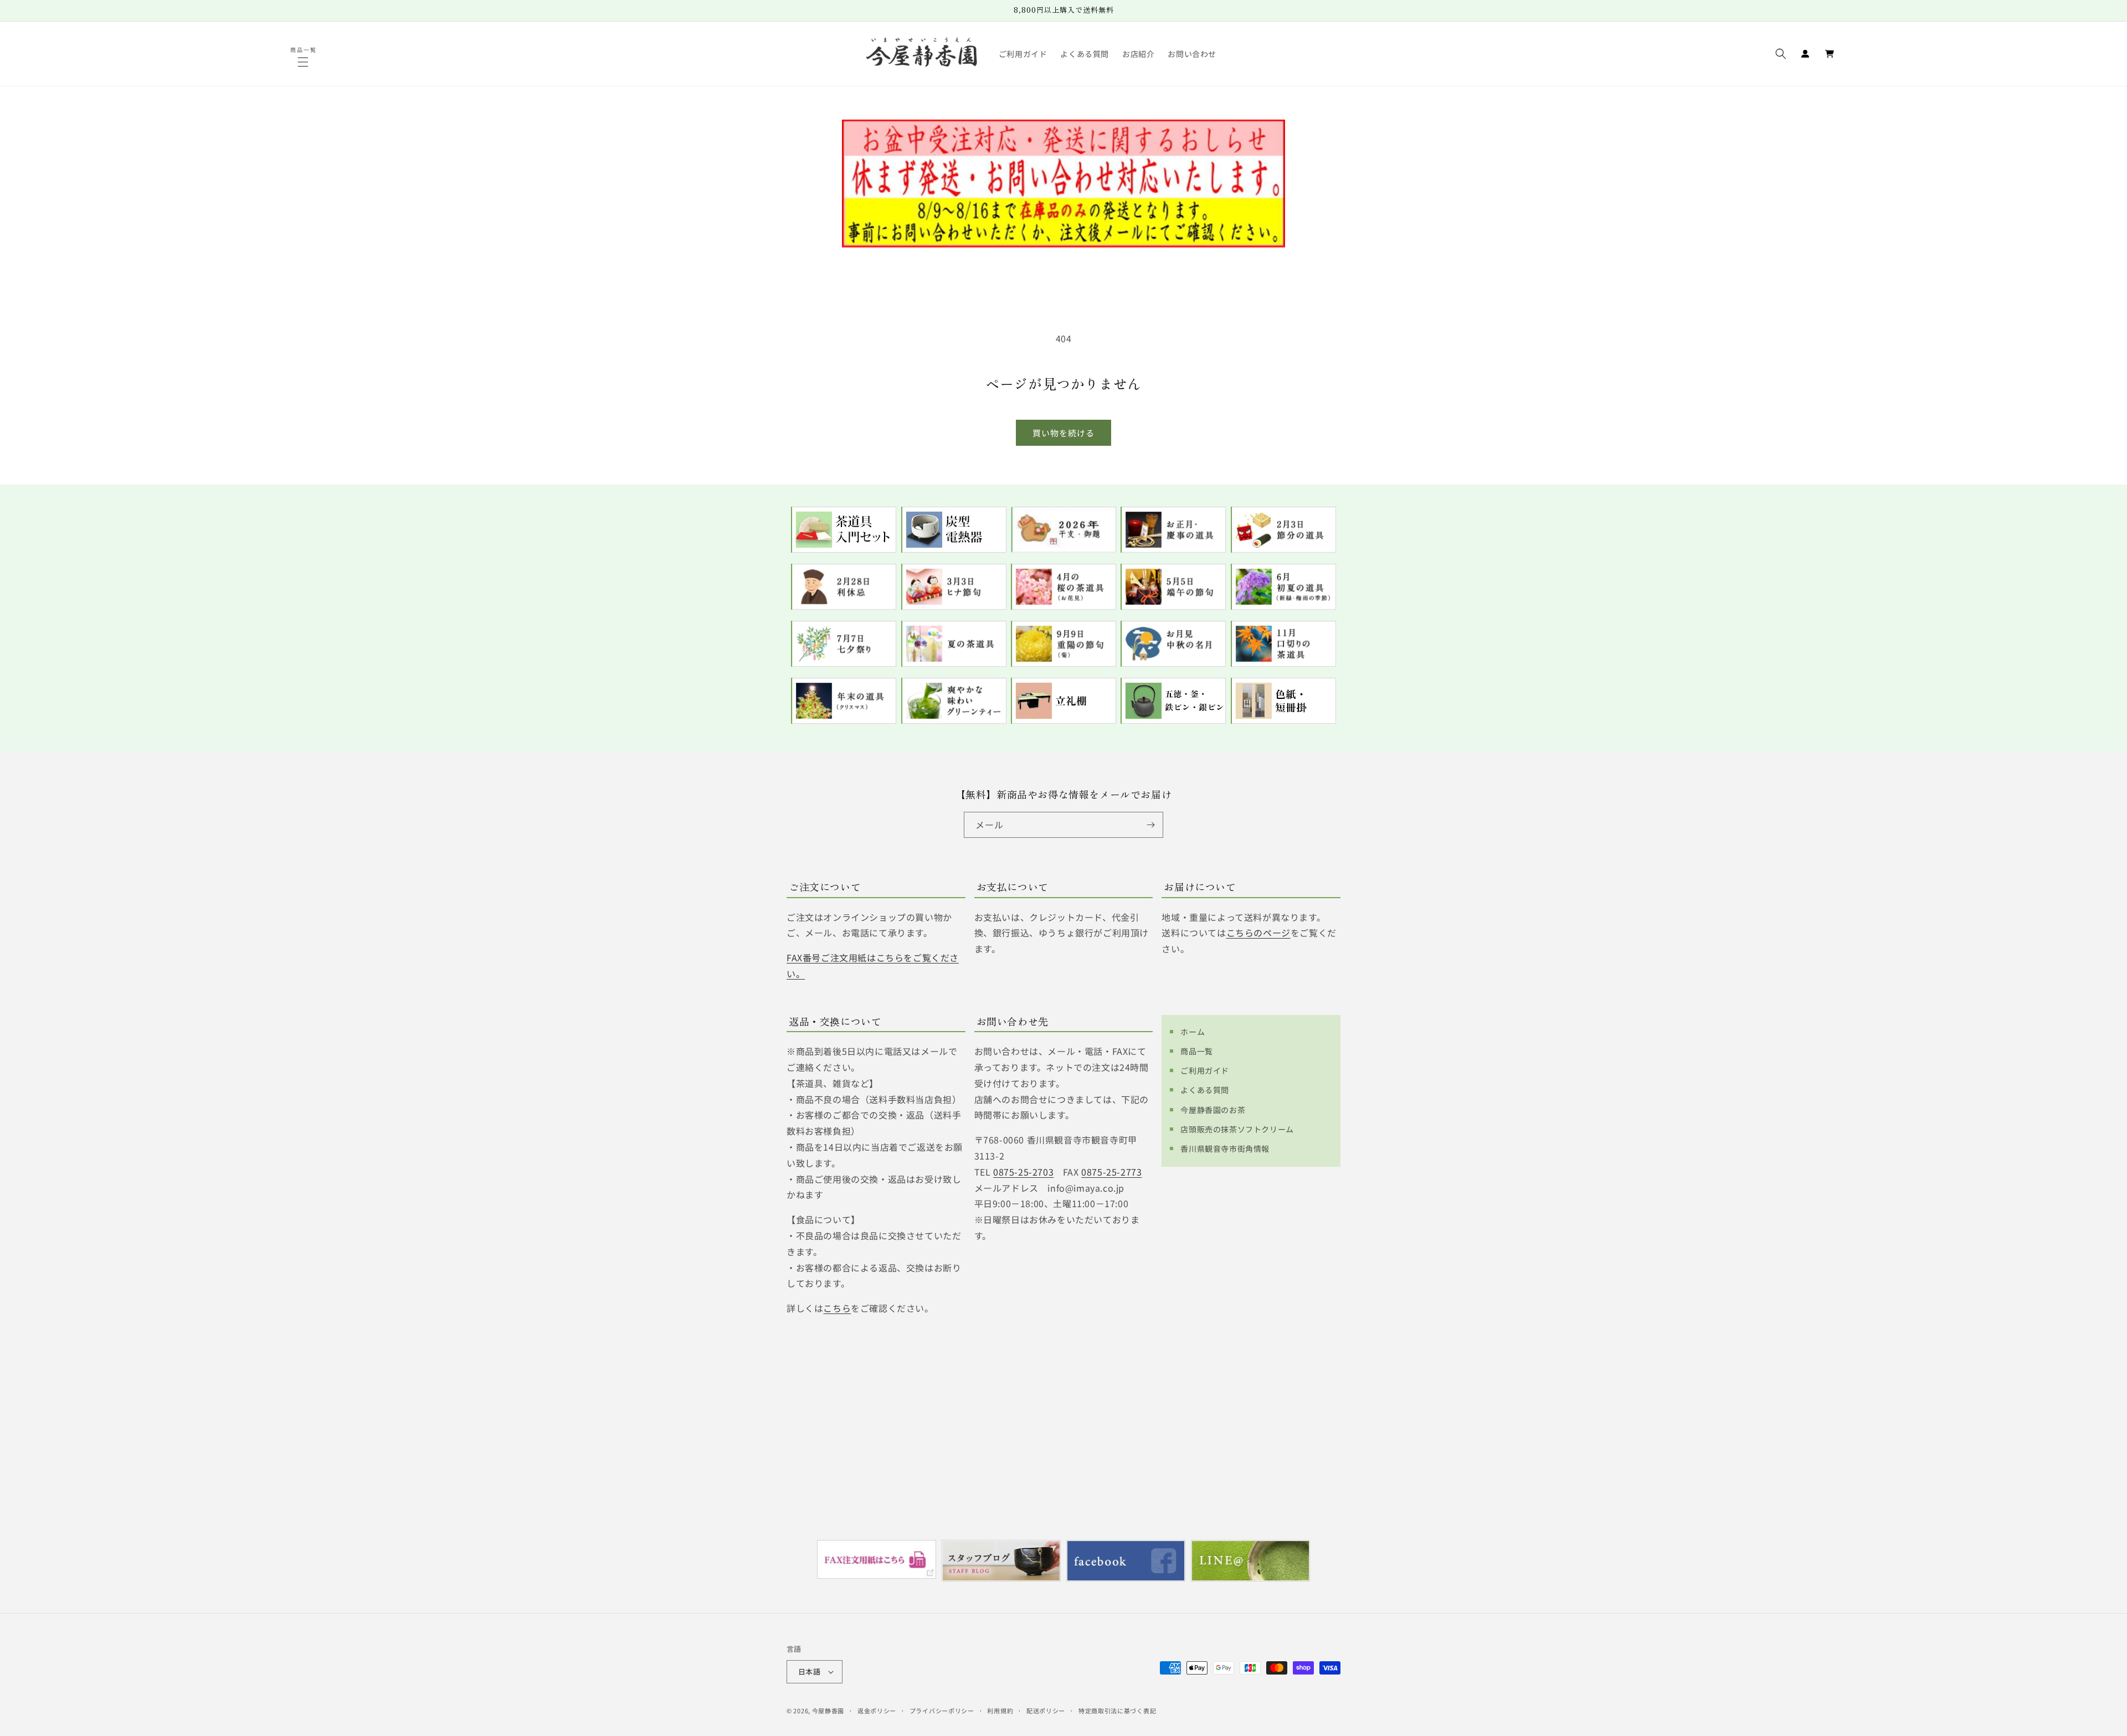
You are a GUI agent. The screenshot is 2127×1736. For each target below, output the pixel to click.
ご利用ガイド (1205, 1070)
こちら (837, 1308)
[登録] (1150, 825)
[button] (304, 62)
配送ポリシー (1046, 1711)
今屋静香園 (828, 1711)
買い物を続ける (1063, 433)
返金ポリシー (877, 1711)
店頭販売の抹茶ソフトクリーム (1237, 1129)
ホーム (1193, 1032)
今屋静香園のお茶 (1213, 1110)
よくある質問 (1205, 1090)
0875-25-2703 (1023, 1172)
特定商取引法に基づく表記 (1117, 1711)
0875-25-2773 (1111, 1172)
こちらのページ (1258, 933)
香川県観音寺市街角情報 (1225, 1148)
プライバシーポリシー (942, 1711)
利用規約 (1000, 1711)
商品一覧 (1196, 1051)
